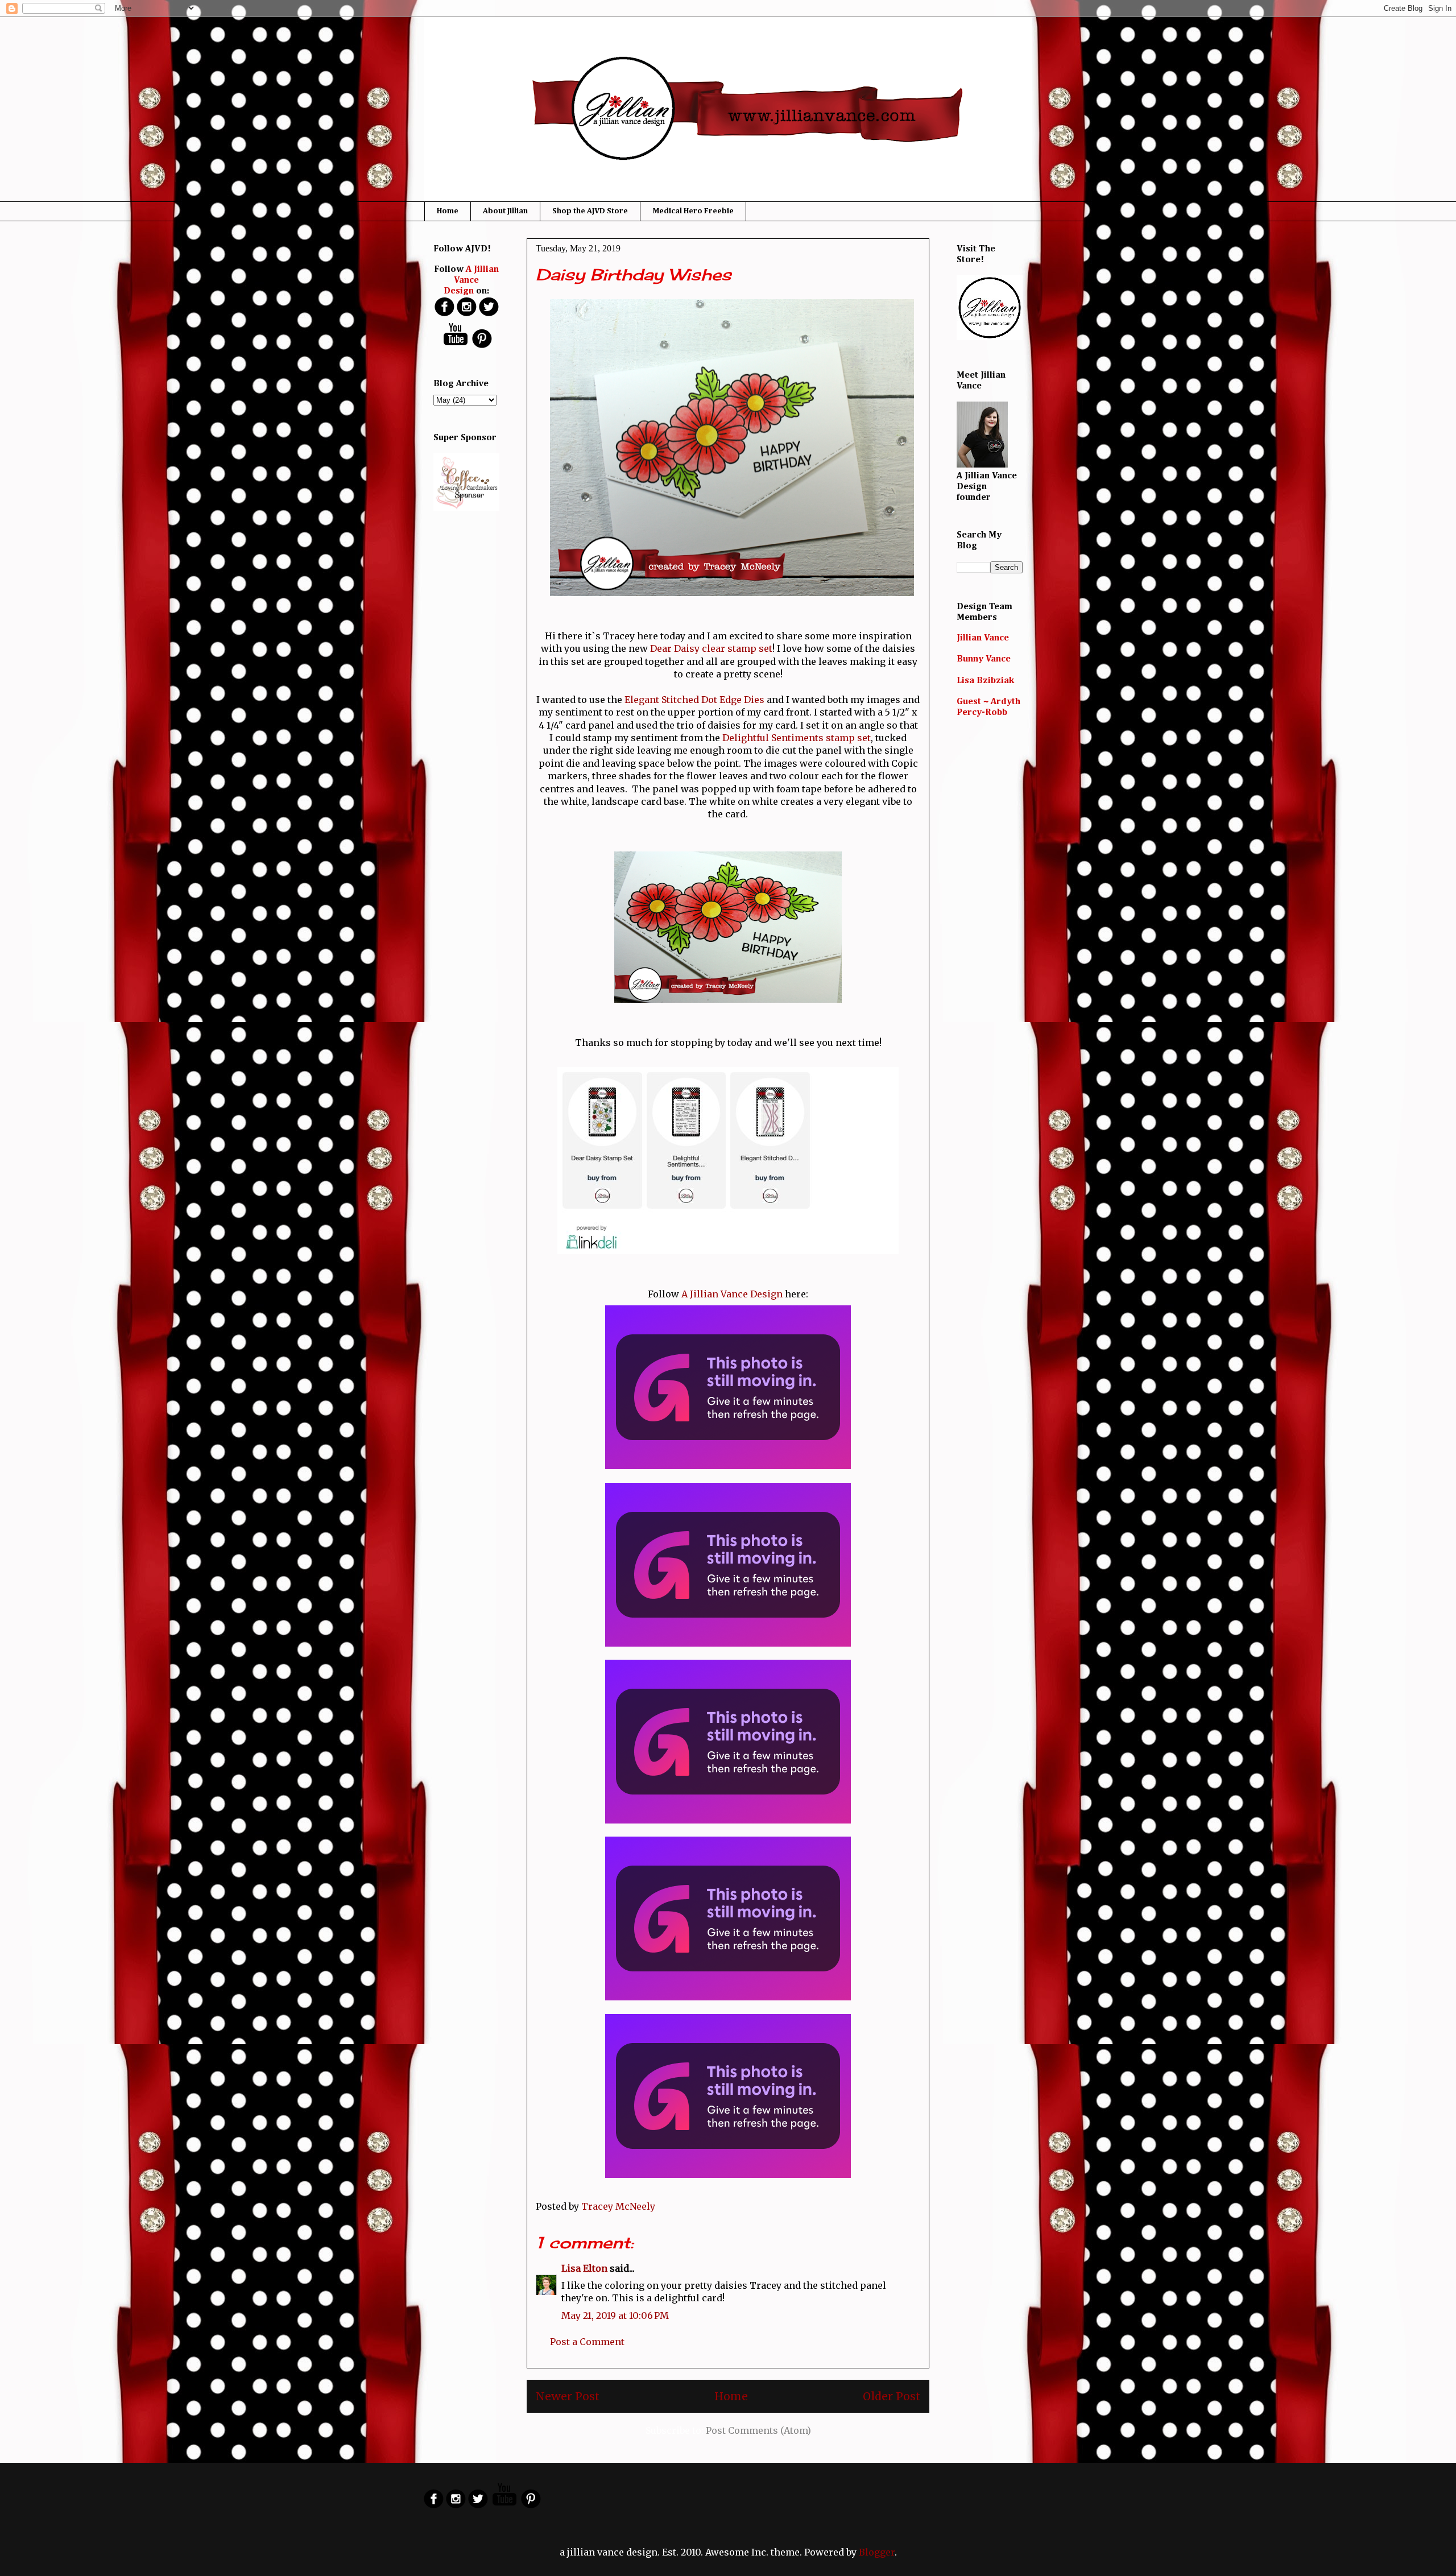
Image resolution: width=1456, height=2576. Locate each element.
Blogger (877, 2552)
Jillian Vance (983, 638)
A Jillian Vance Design (732, 1294)
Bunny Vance (984, 659)
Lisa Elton (584, 2268)
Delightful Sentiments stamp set (797, 738)
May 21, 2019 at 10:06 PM (615, 2315)
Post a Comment (587, 2342)
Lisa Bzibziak (985, 681)
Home (448, 211)
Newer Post (568, 2396)
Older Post (892, 2396)
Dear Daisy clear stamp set (711, 648)
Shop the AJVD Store (590, 211)
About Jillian (505, 211)
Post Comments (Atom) (758, 2430)
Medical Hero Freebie (693, 211)
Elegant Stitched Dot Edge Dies (694, 700)
